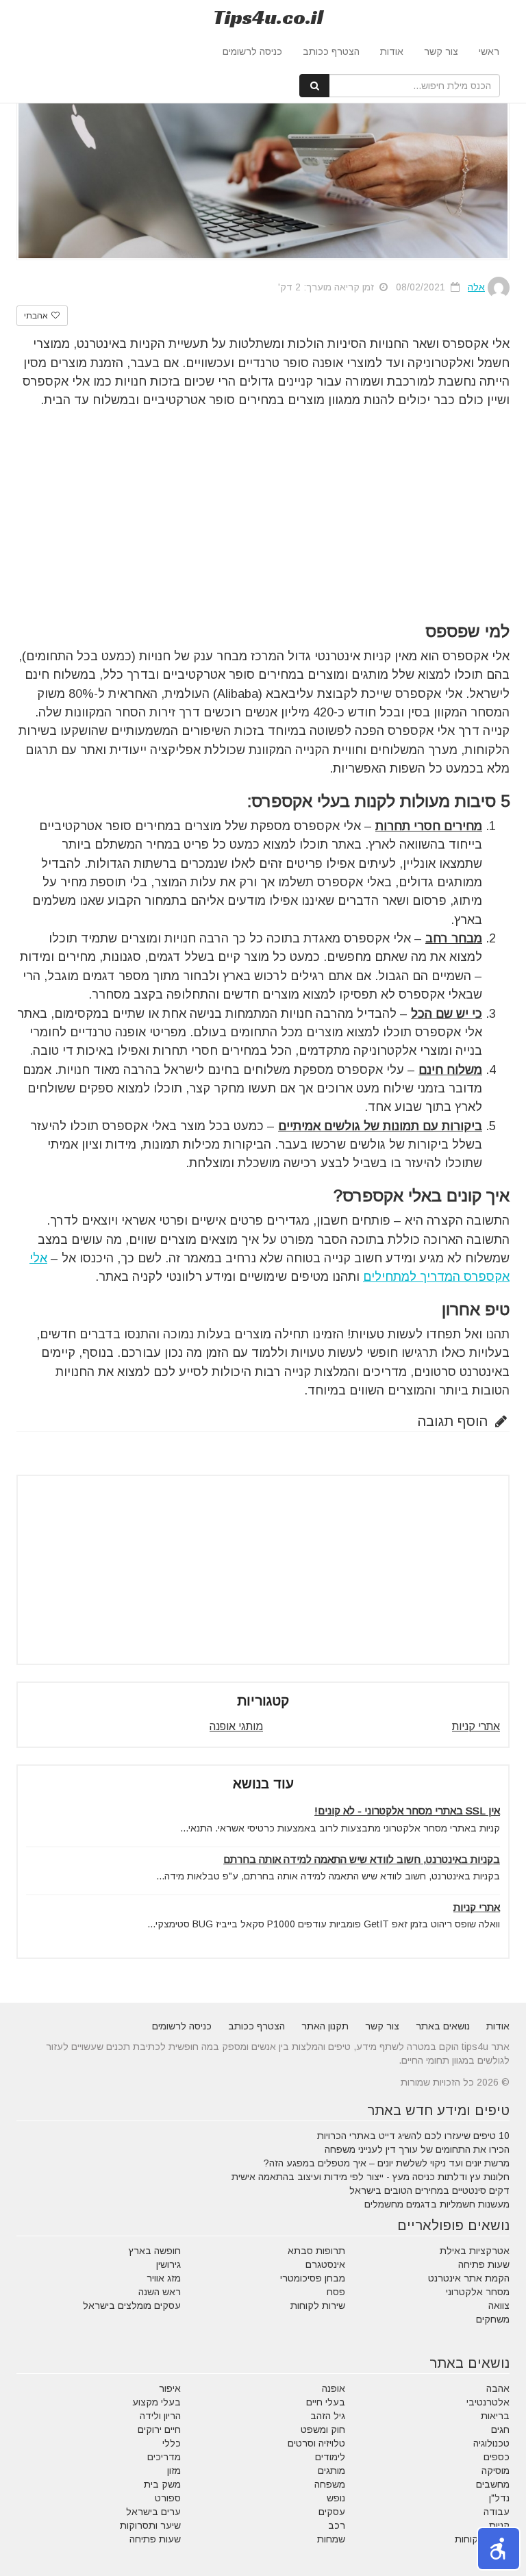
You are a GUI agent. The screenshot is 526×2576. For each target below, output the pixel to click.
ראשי (489, 51)
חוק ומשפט (323, 2429)
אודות (392, 51)
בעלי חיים (326, 2402)
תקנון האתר (325, 2026)
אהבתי (37, 316)
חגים (500, 2429)
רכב (337, 2525)
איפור (170, 2388)
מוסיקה (496, 2471)
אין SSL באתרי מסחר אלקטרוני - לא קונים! (407, 1811)
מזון (174, 2471)
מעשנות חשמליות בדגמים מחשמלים (437, 2204)
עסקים (332, 2512)
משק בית (162, 2484)
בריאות (495, 2416)
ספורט (168, 2498)
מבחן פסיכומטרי (313, 2278)
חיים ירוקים (159, 2429)
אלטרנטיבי (488, 2402)
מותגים (331, 2471)
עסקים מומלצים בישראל (132, 2305)
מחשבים (493, 2484)
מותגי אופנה (236, 1726)
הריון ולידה (160, 2416)
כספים (497, 2457)
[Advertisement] (263, 513)
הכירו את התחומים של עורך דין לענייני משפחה (417, 2149)
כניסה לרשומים (252, 51)
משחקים (493, 2319)
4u (268, 17)
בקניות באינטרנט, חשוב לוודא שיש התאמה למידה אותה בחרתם (362, 1859)
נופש (336, 2498)
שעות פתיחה (484, 2264)
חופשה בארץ (155, 2251)
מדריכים (164, 2457)
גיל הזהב (328, 2416)
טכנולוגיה (491, 2443)
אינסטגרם (325, 2264)
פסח (336, 2292)
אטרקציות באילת (475, 2251)
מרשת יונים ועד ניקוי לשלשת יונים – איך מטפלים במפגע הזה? (387, 2163)
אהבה (498, 2388)
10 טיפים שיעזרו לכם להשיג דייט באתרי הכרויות (413, 2136)
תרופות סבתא (316, 2251)
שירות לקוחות (318, 2305)
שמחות (331, 2539)
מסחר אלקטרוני (478, 2292)
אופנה (334, 2388)
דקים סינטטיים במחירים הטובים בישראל (429, 2190)
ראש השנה (160, 2292)
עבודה (497, 2512)
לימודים (330, 2457)
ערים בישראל (153, 2512)
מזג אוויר (164, 2278)
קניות (499, 2525)
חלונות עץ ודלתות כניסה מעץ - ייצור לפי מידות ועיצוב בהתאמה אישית (371, 2177)
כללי (172, 2443)
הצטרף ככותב (331, 51)
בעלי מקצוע (156, 2402)
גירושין (168, 2264)
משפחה (330, 2484)
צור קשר (441, 51)
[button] (499, 2549)
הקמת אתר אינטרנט (469, 2278)
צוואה (499, 2305)
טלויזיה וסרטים (316, 2443)
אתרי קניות (476, 1726)
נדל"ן (499, 2498)
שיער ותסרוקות (150, 2525)
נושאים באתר (443, 2026)
